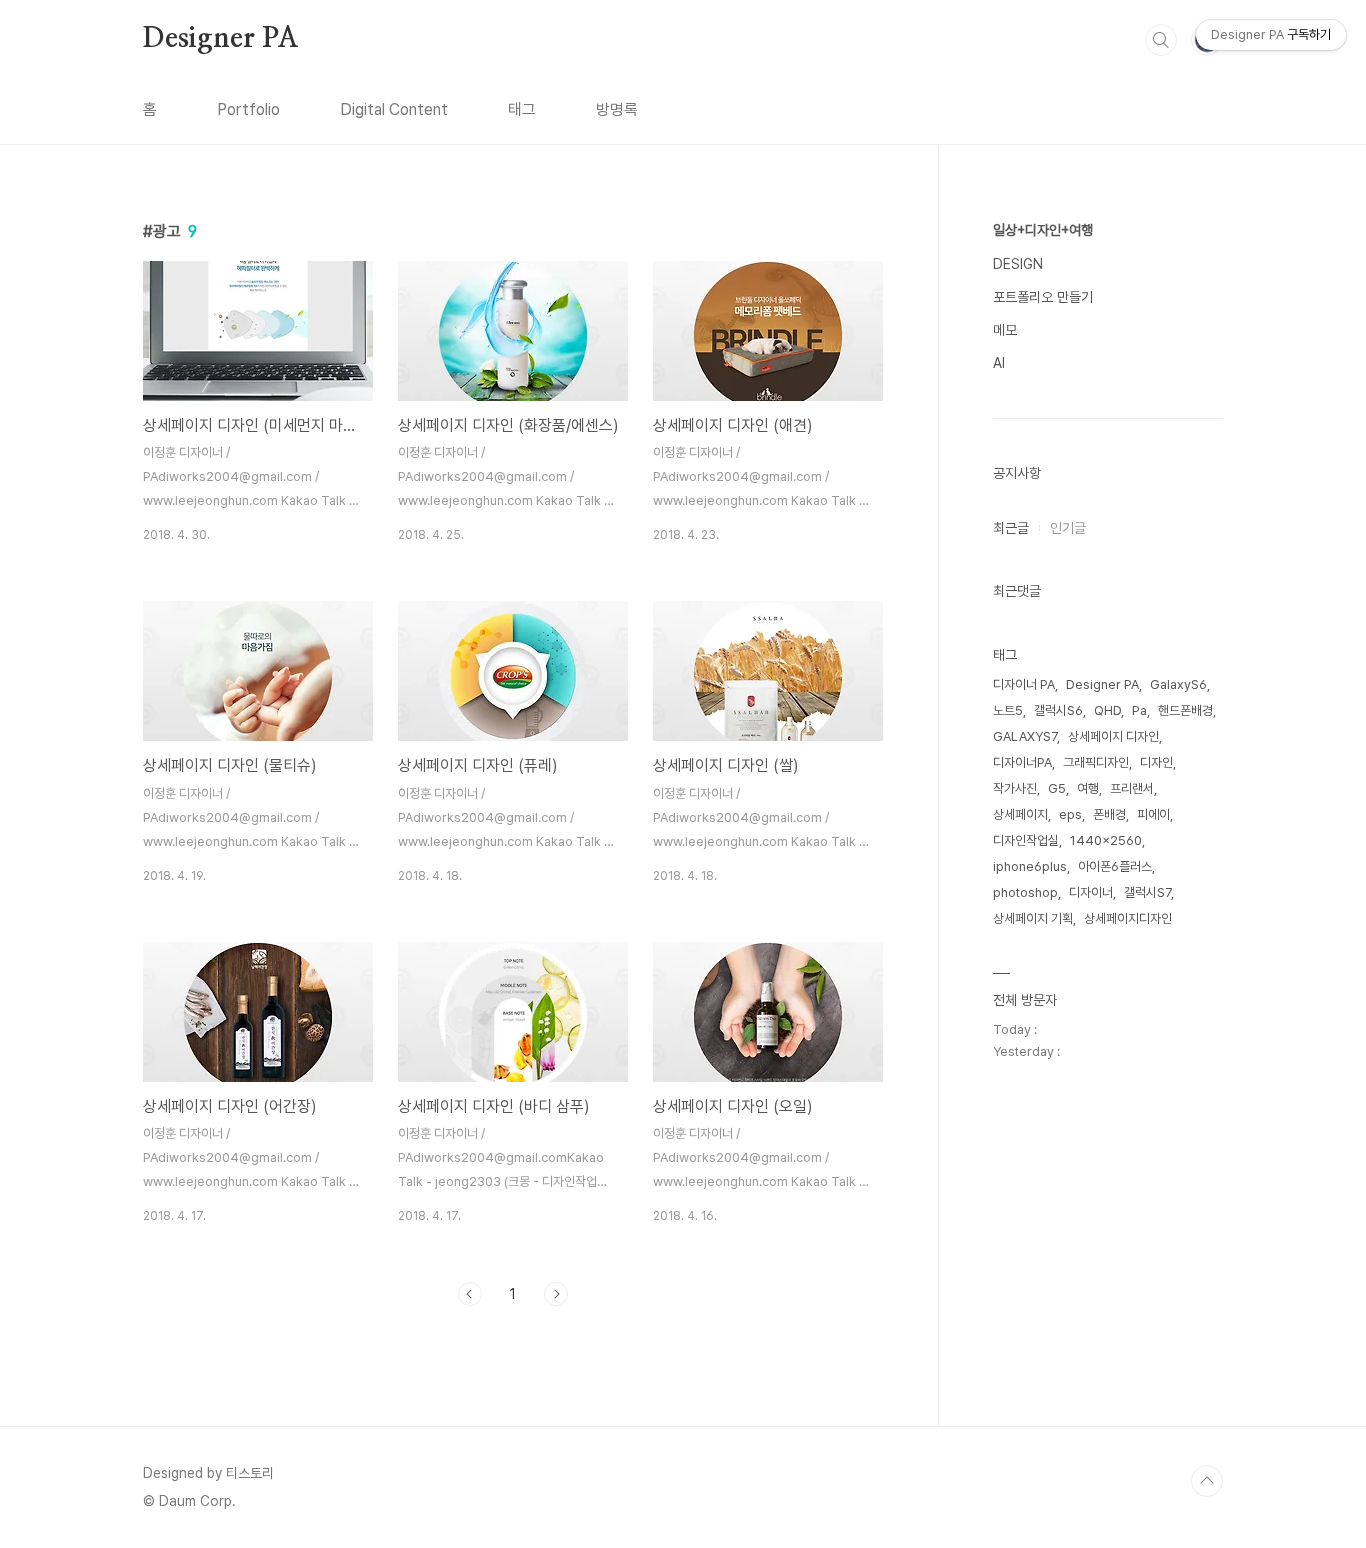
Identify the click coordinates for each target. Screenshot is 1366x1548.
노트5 (1008, 710)
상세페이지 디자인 (1113, 736)
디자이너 (1091, 892)
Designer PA (221, 39)
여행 (1088, 788)
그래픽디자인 (1096, 762)
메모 (1005, 330)
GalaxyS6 (1178, 684)
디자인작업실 (1026, 840)
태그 (522, 109)
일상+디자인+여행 (1043, 230)
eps (1070, 814)
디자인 (1156, 762)
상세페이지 (1020, 814)
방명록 (617, 109)
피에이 (1153, 814)
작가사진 (1015, 788)
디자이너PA (1022, 762)
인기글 (1068, 528)
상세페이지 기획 (1033, 918)
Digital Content (394, 109)
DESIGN (1018, 264)
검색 (1161, 40)
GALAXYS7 (1025, 736)
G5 (1057, 788)
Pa (1139, 710)
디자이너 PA (1024, 684)
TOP (1207, 1481)
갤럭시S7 (1147, 892)
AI (999, 363)
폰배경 (1109, 814)
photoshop (1025, 892)
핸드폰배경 (1185, 710)
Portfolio (248, 109)
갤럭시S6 (1058, 710)
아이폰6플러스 (1115, 866)
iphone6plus (1030, 866)
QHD (1107, 710)
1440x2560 (1106, 840)
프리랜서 (1132, 788)
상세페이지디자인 (1128, 918)
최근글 (1011, 528)
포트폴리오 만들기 (1043, 297)
